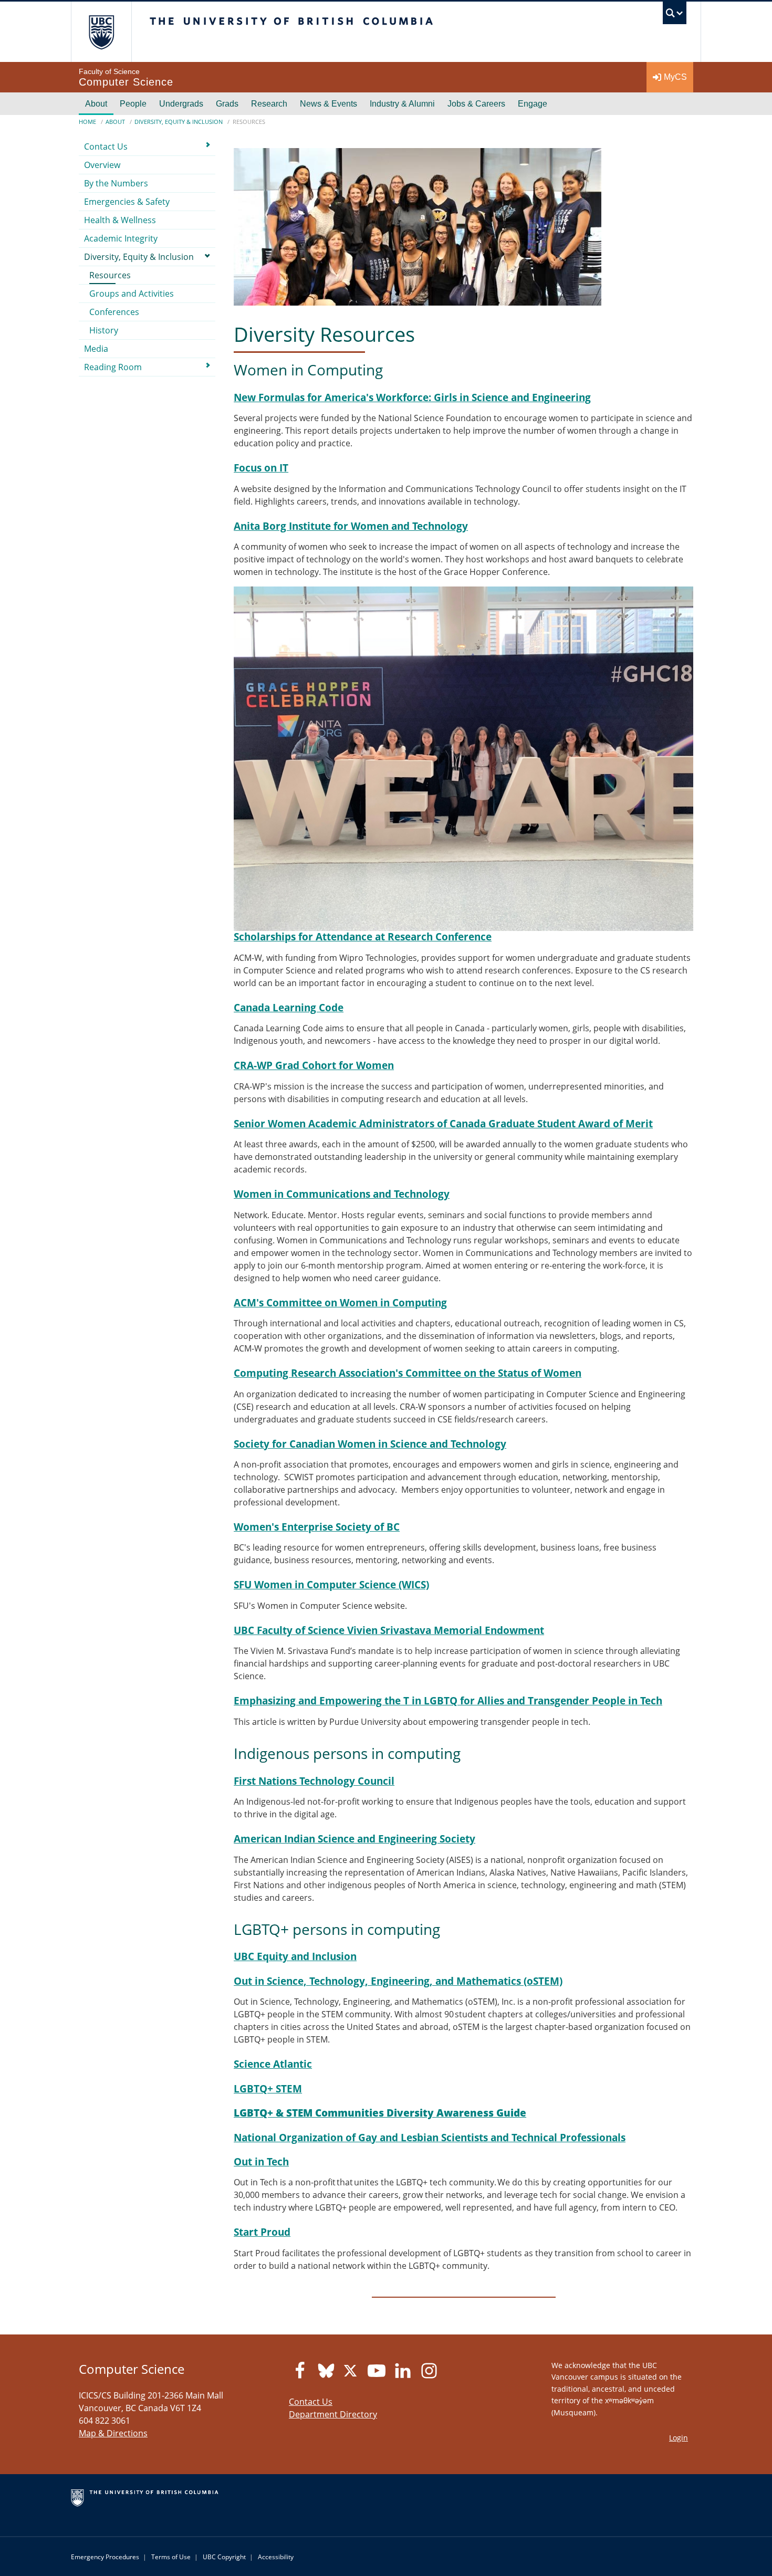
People (133, 104)
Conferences (114, 312)
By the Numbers (116, 183)
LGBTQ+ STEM (268, 2088)
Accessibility (276, 2557)
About (96, 104)
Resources (110, 275)
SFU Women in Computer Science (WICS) (331, 1584)
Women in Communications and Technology (342, 1194)
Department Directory (333, 2414)
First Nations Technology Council (314, 1781)
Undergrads (181, 104)
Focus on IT (261, 468)
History (104, 330)
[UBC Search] (675, 15)
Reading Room (113, 367)
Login (679, 2438)
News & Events (328, 104)
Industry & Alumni (402, 104)
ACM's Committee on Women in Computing (340, 1302)
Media (96, 349)
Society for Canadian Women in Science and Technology (370, 1444)
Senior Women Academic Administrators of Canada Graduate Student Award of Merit (443, 1123)
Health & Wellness (120, 220)
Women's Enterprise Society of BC (317, 1527)
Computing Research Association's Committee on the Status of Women (408, 1373)
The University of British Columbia (101, 32)
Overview (102, 165)
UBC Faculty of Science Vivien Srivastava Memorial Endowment (389, 1630)
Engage (533, 104)
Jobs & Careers (476, 104)
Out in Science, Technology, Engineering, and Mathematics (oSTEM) (398, 1981)
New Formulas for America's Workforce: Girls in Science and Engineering (412, 397)
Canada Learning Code (289, 1007)
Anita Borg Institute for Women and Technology (351, 526)
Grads (227, 104)
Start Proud (262, 2232)
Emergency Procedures (105, 2557)
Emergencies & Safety (127, 202)
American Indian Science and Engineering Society (354, 1839)
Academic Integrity (121, 238)
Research (269, 104)
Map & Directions (113, 2433)
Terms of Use (171, 2557)
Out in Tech (261, 2161)
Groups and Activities (132, 294)
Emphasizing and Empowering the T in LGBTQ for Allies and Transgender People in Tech (448, 1700)
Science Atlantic (273, 2064)
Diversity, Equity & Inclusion (179, 122)
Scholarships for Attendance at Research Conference (363, 936)
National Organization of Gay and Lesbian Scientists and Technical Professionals (430, 2137)
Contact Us (106, 146)
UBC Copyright (224, 2557)
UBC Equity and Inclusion (295, 1956)
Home (87, 122)
